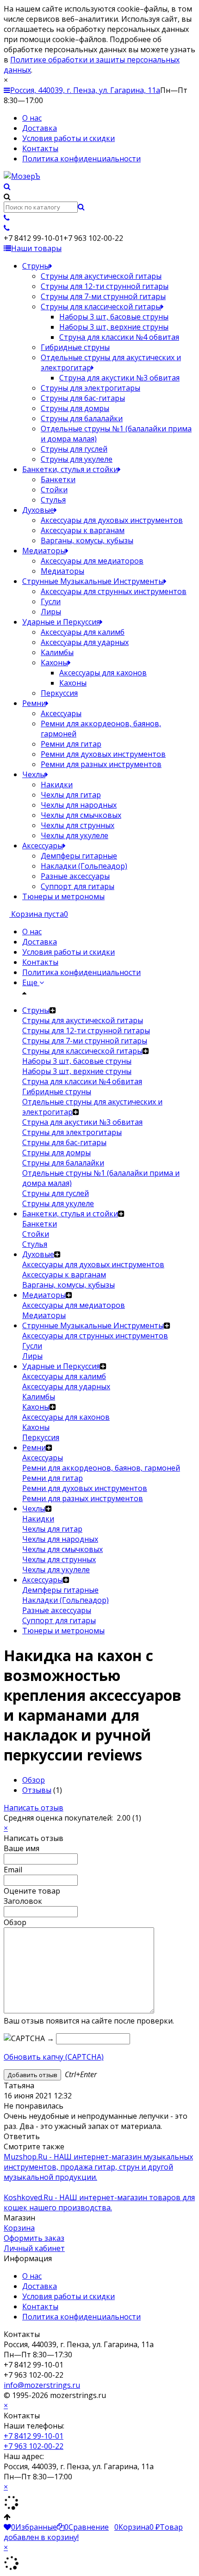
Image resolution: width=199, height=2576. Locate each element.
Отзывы (37, 1790)
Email (13, 1870)
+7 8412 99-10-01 (34, 2436)
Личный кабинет (34, 2248)
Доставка (40, 128)
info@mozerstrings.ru (42, 2385)
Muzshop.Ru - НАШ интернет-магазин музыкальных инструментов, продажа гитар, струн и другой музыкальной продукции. (98, 2167)
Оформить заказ (34, 2238)
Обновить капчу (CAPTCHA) (54, 2057)
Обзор (34, 1780)
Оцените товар (32, 1891)
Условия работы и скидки (68, 138)
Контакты (40, 148)
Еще (31, 982)
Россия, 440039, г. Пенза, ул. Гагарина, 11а (85, 90)
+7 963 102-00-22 (34, 2446)
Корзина (19, 2228)
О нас (32, 118)
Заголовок (23, 1901)
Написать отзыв (34, 1808)
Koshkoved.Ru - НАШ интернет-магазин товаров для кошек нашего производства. (99, 2202)
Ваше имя (22, 1848)
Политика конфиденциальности (81, 159)
